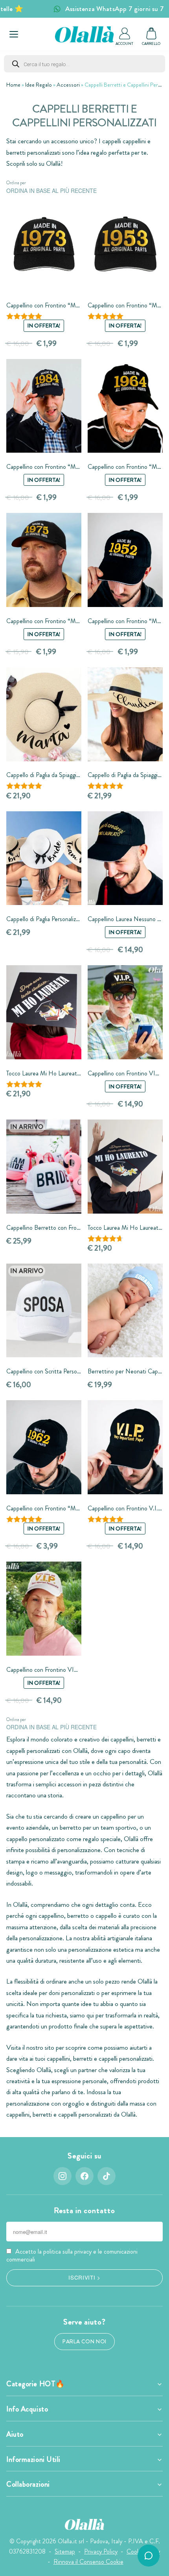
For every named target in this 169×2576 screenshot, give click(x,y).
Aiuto (15, 2434)
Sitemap (65, 2551)
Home (13, 85)
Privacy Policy (101, 2551)
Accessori (68, 85)
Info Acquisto (27, 2409)
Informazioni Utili (33, 2459)
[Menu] (14, 34)
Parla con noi (84, 2342)
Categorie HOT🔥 (36, 2384)
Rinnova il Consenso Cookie (88, 2562)
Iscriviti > (84, 2277)
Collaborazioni (28, 2484)
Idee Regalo (39, 85)
